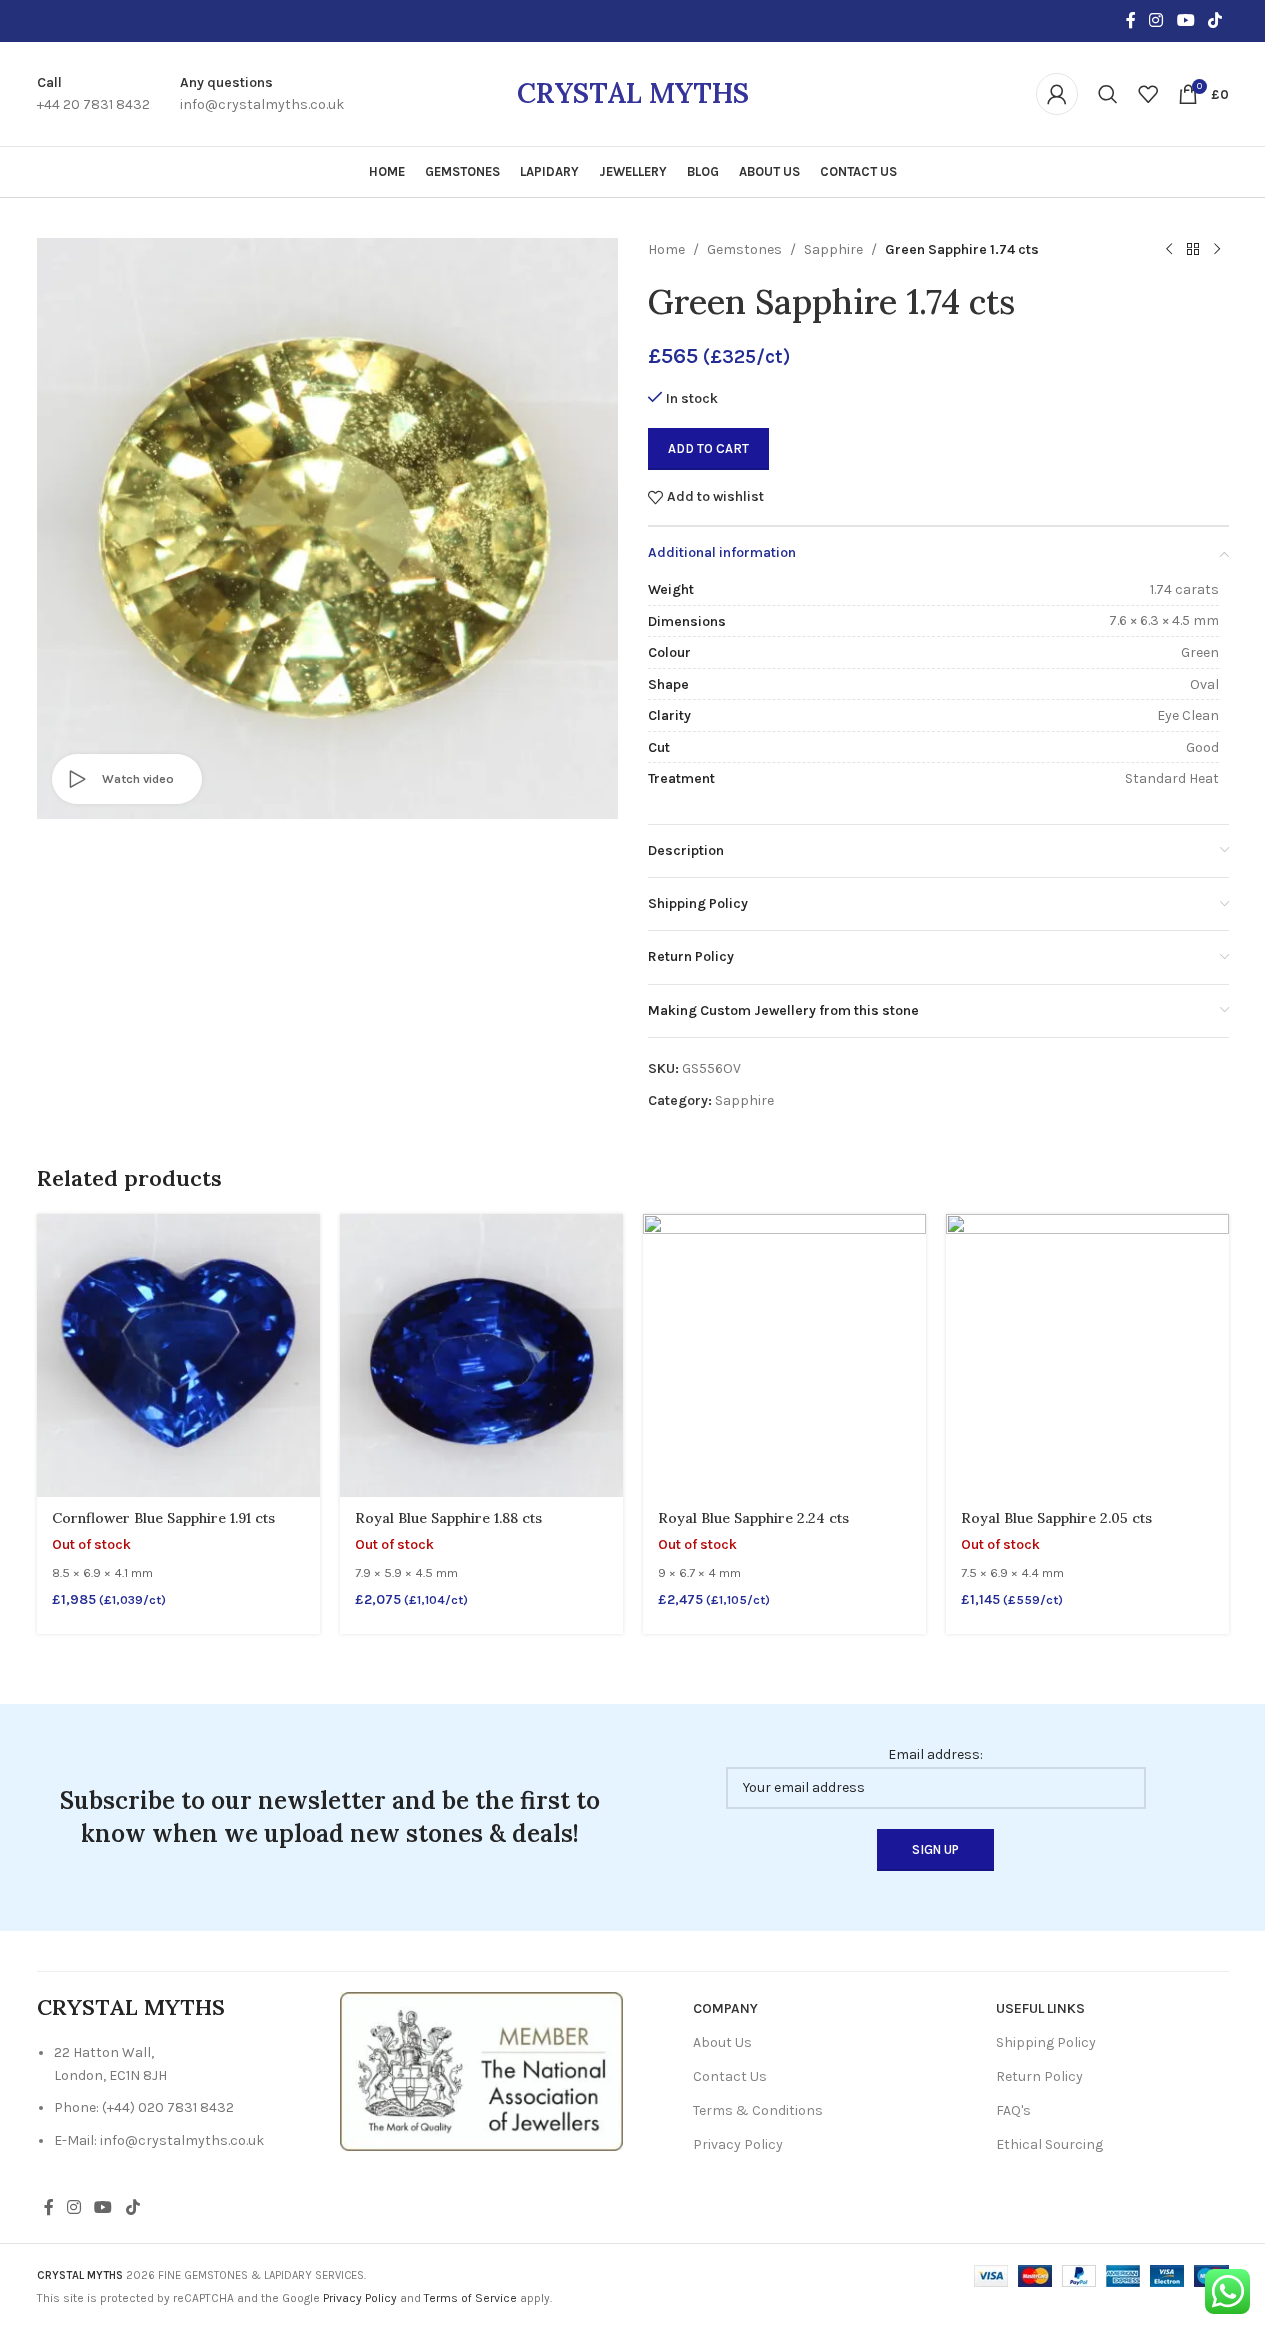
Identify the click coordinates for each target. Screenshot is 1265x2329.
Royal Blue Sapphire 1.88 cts (448, 1518)
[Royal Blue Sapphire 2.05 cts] (1087, 1355)
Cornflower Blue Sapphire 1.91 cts (163, 1518)
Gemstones (744, 249)
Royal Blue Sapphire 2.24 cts (753, 1518)
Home (666, 249)
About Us (722, 2042)
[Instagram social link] (1156, 20)
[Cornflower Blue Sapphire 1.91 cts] (178, 1355)
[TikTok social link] (1214, 20)
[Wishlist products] (1148, 94)
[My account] (1057, 94)
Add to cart (708, 448)
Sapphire (833, 249)
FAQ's (1013, 2110)
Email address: (935, 1754)
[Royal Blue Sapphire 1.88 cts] (481, 1355)
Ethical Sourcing (1049, 2144)
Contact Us (730, 2076)
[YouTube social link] (1185, 20)
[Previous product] (1169, 250)
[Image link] (481, 2070)
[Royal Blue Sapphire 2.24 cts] (784, 1355)
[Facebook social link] (1131, 20)
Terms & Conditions (758, 2110)
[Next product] (1217, 250)
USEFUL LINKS (1040, 2008)
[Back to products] (1193, 250)
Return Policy (1039, 2076)
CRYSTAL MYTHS (633, 93)
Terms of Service (470, 2298)
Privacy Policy (738, 2144)
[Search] (1108, 94)
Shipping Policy (1046, 2042)
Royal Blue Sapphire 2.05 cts (1056, 1518)
